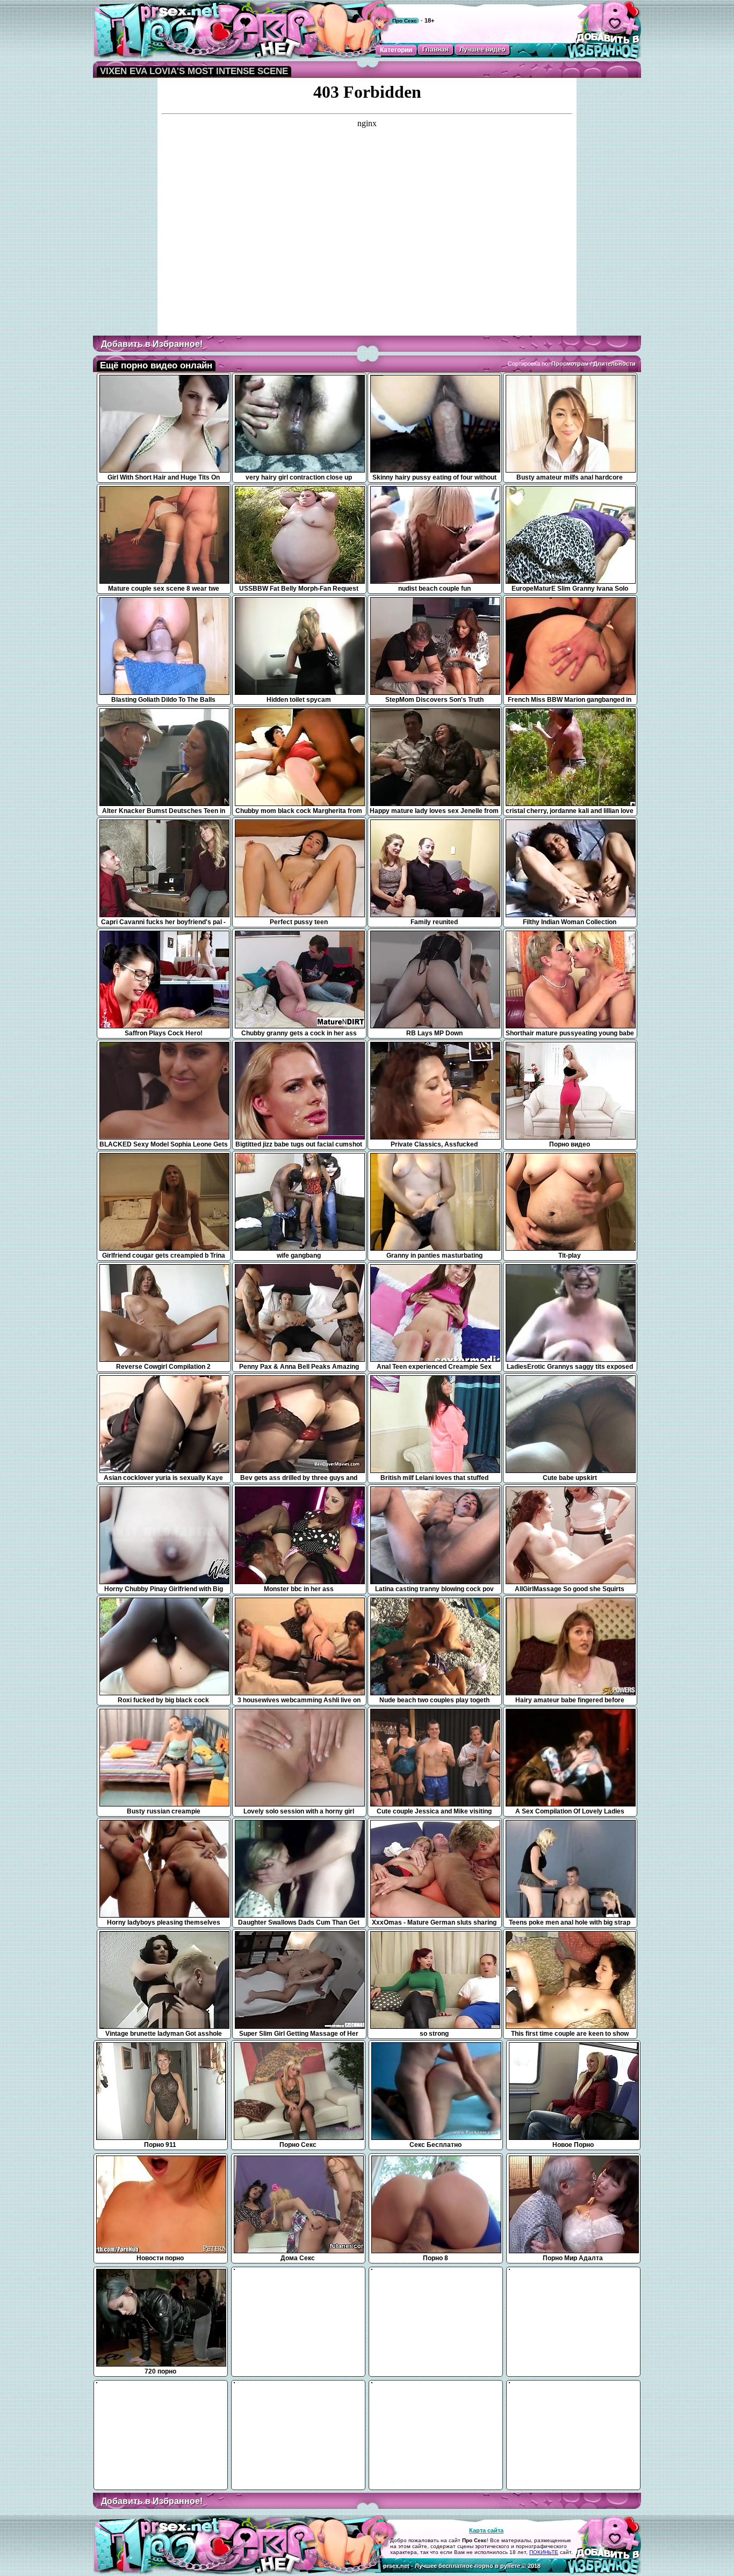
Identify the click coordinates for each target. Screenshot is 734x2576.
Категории (396, 50)
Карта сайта (486, 2530)
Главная (436, 49)
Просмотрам (570, 364)
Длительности (614, 364)
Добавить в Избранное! (152, 344)
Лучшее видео (482, 49)
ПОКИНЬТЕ (544, 2552)
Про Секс (405, 21)
